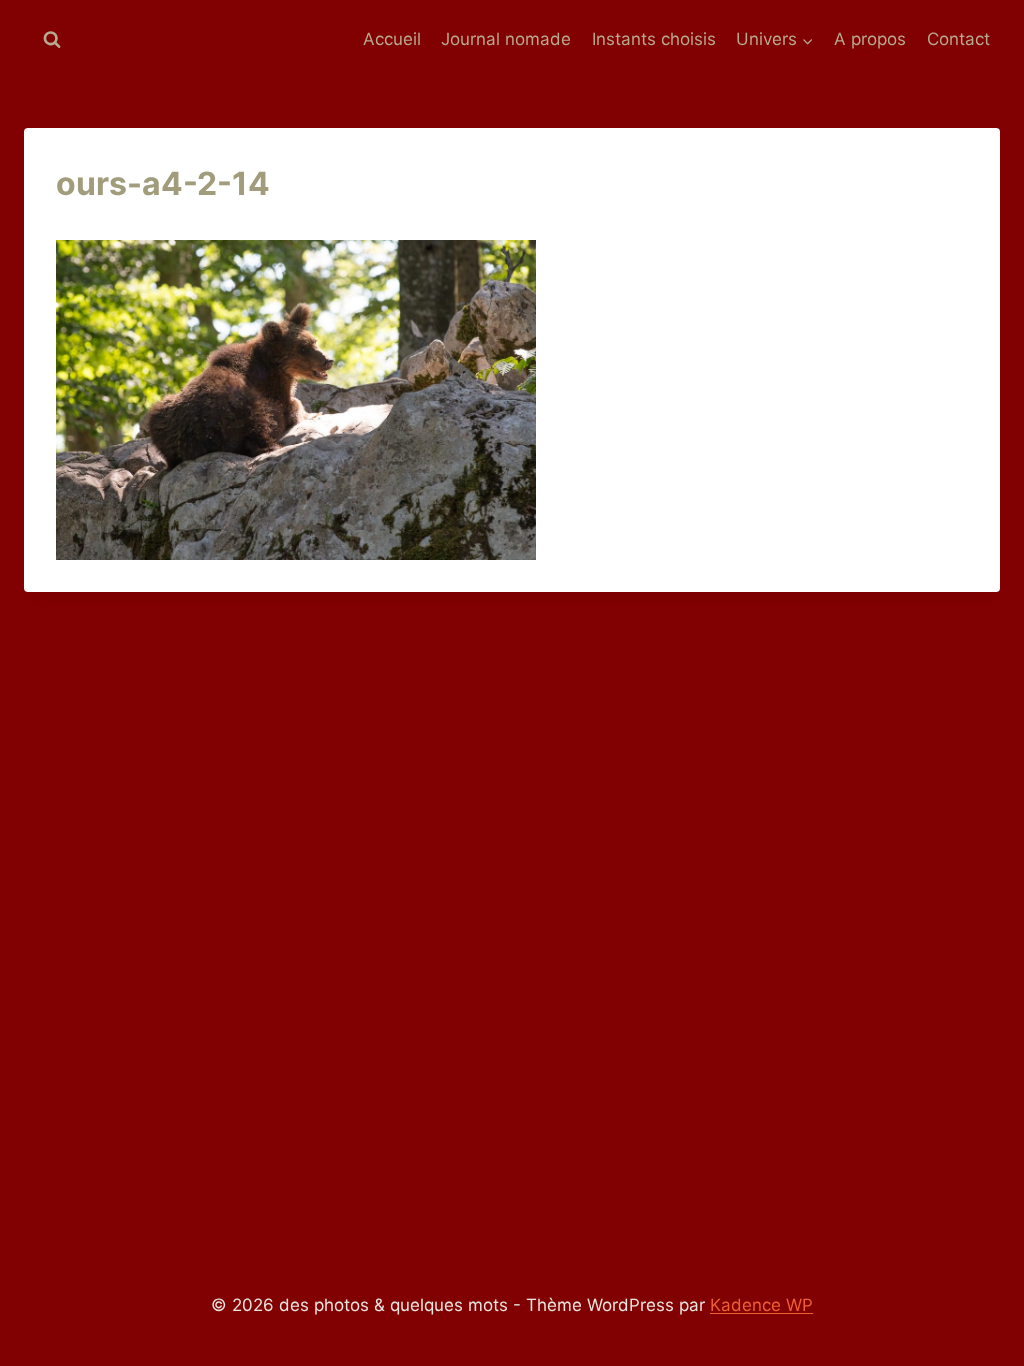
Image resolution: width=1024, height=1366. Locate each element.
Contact (958, 39)
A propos (870, 39)
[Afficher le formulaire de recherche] (52, 40)
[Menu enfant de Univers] (775, 40)
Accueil (392, 39)
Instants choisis (654, 39)
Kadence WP (761, 1305)
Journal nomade (506, 39)
